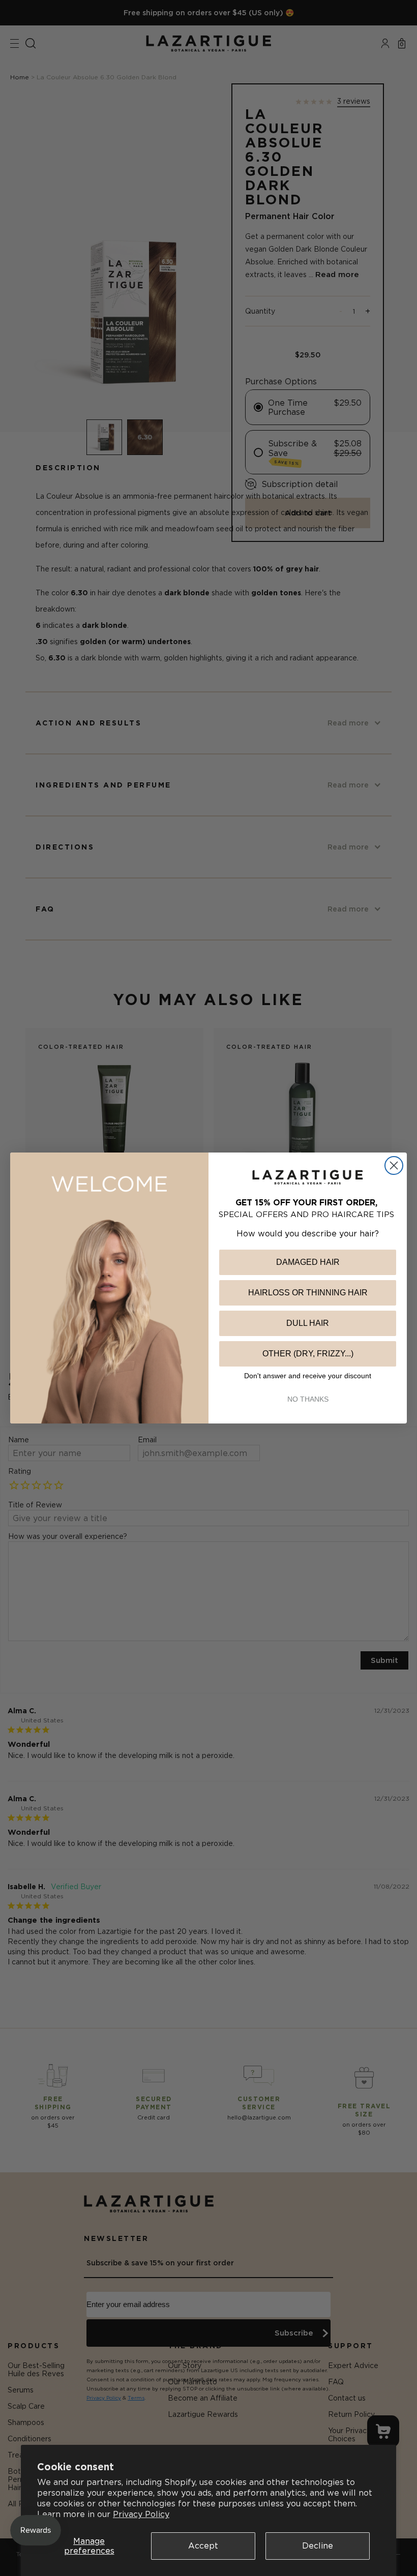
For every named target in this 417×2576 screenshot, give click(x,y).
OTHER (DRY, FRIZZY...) (308, 1354)
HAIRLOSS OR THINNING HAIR (308, 1293)
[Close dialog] (394, 1165)
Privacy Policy (141, 2514)
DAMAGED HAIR (308, 1262)
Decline (318, 2545)
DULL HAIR (308, 1323)
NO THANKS (308, 1399)
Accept (203, 2545)
